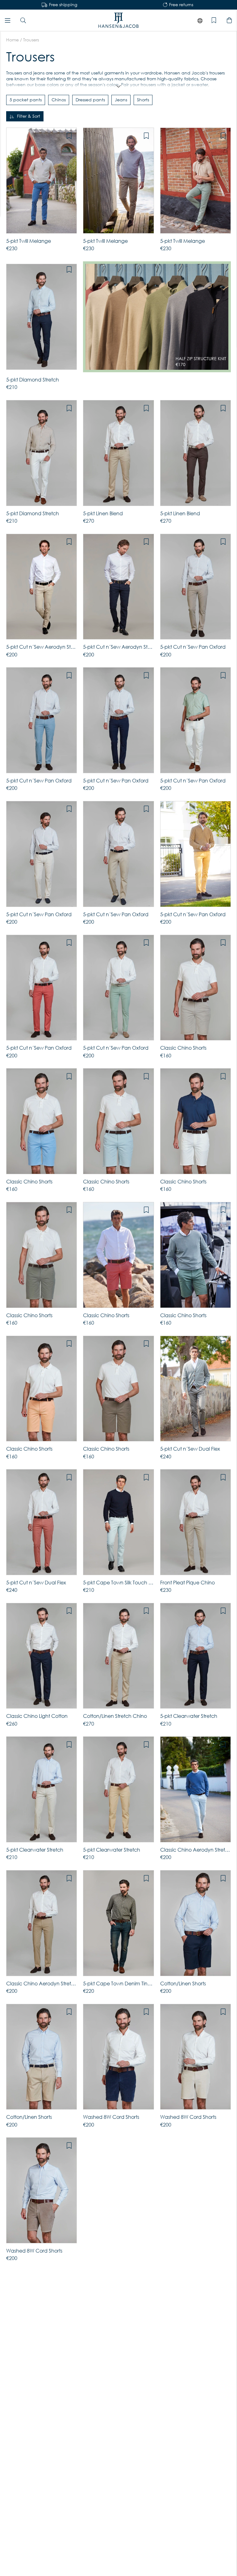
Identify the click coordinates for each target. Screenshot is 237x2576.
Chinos (59, 100)
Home (12, 40)
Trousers (31, 40)
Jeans (121, 100)
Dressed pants (90, 100)
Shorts (143, 100)
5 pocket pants (26, 100)
